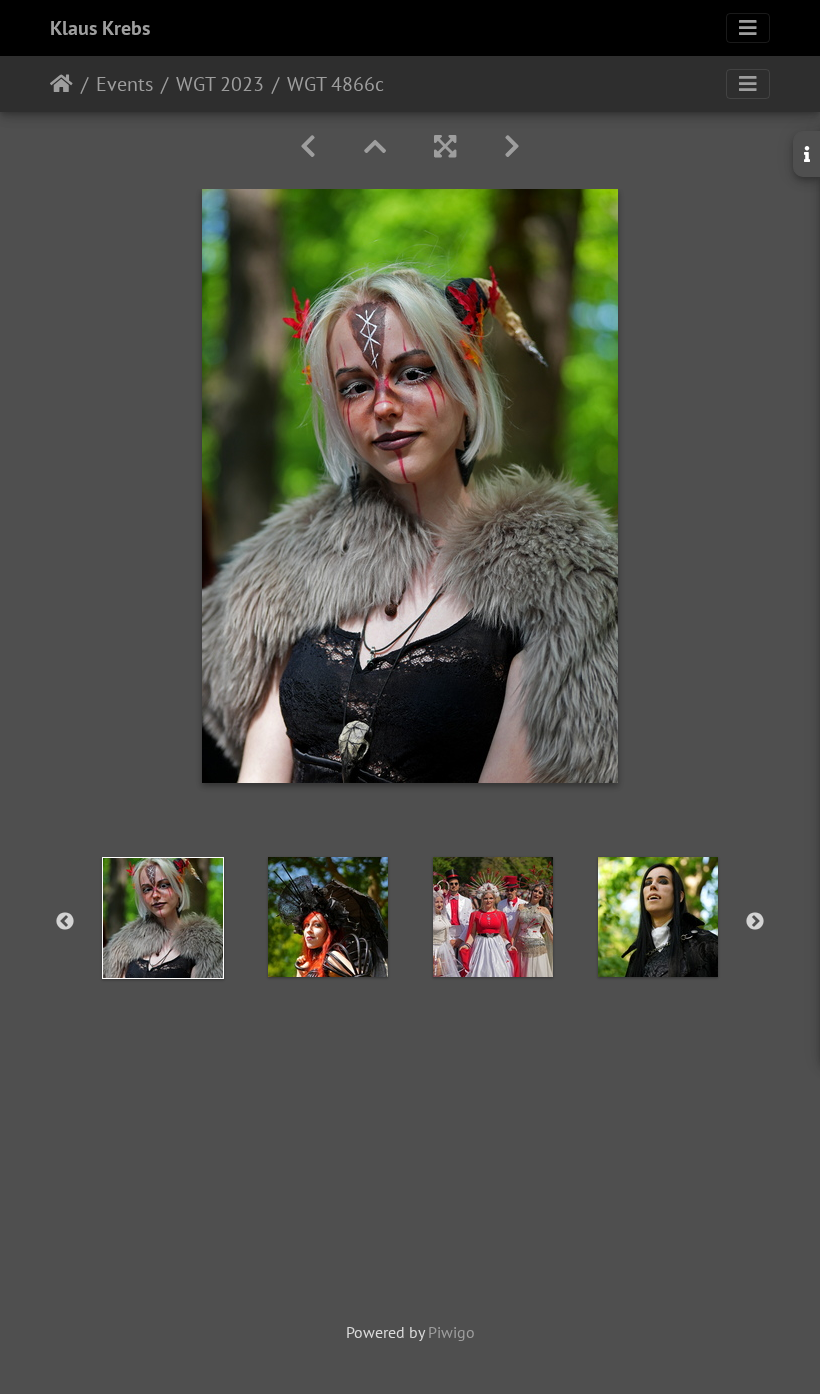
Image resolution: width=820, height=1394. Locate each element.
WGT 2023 (220, 84)
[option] (162, 918)
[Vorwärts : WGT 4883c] (512, 146)
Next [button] (755, 922)
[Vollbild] (445, 146)
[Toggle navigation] (748, 28)
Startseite (61, 84)
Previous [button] (65, 922)
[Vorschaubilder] (375, 146)
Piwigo (451, 1332)
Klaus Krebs (100, 28)
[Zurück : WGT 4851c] (308, 146)
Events (124, 84)
